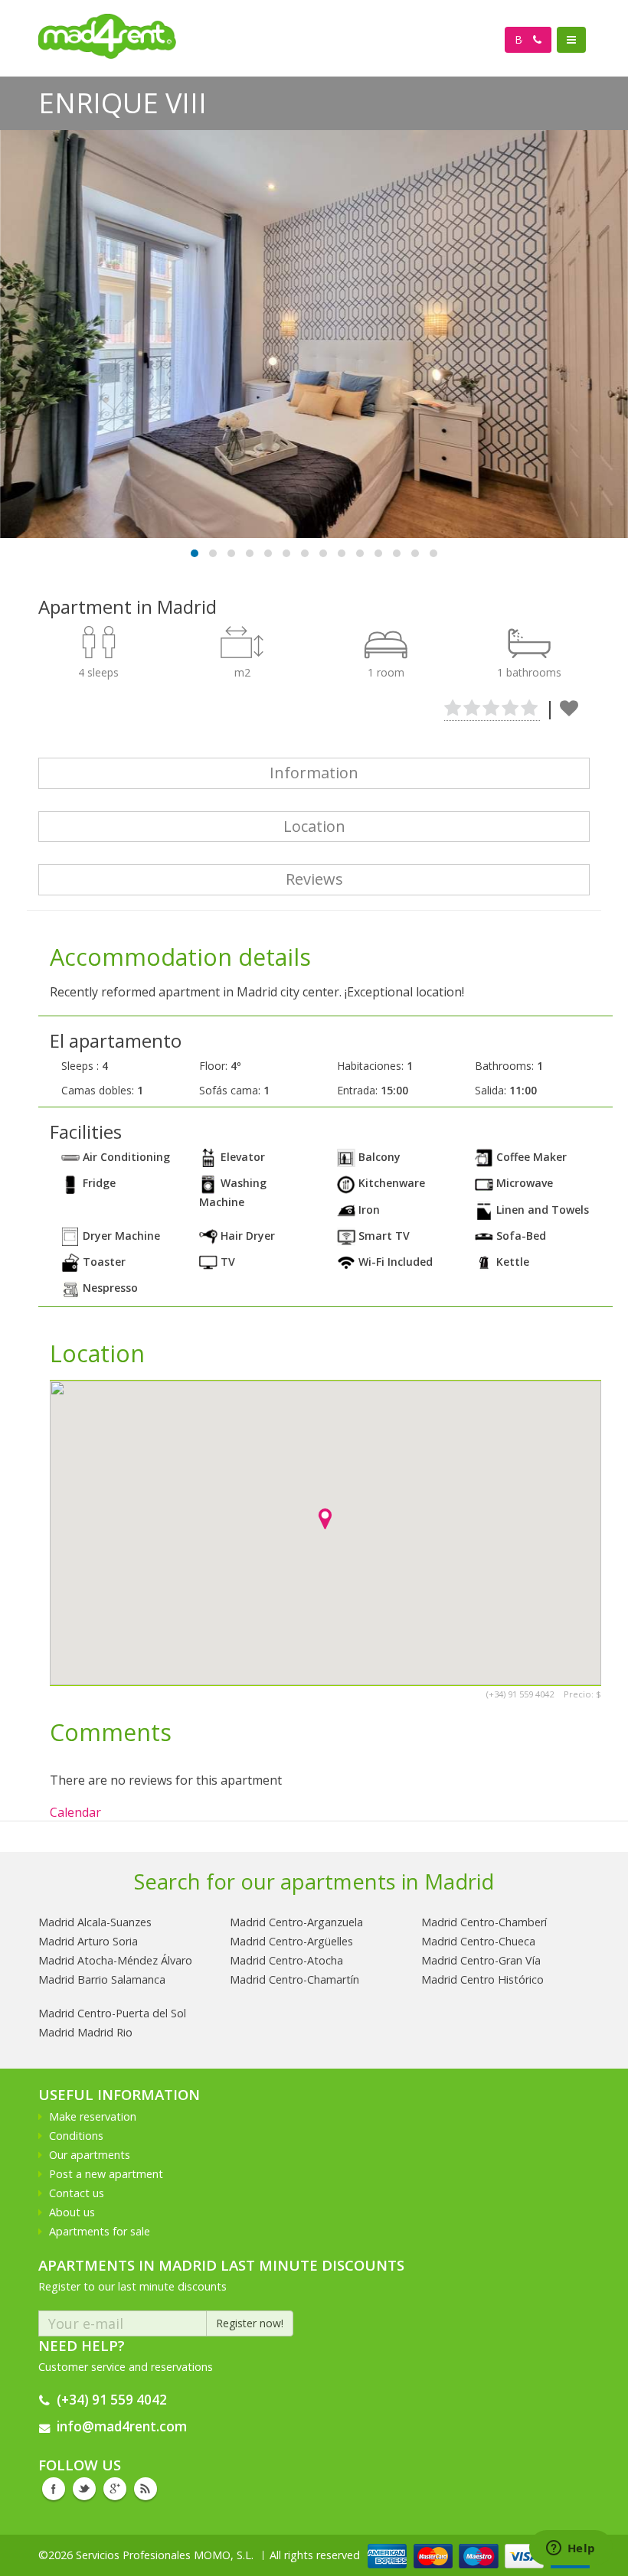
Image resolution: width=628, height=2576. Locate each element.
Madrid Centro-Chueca (478, 1941)
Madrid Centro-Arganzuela (296, 1922)
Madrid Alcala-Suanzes (95, 1922)
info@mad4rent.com (122, 2426)
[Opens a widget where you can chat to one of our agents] (571, 2549)
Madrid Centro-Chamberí (484, 1922)
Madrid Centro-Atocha (286, 1960)
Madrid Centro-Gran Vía (481, 1960)
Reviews (314, 879)
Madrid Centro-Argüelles (291, 1941)
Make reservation (93, 2116)
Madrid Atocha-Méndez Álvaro (115, 1960)
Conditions (76, 2136)
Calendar (75, 1812)
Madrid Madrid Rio (85, 2032)
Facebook (54, 2489)
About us (72, 2212)
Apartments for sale (100, 2231)
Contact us (77, 2193)
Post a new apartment (106, 2174)
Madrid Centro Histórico (482, 1979)
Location (314, 826)
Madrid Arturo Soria (88, 1941)
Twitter (84, 2489)
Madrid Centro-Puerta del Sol (112, 2013)
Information (314, 773)
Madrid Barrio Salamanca (102, 1979)
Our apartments (90, 2155)
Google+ (115, 2489)
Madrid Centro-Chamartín (294, 1979)
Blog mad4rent (146, 2489)
